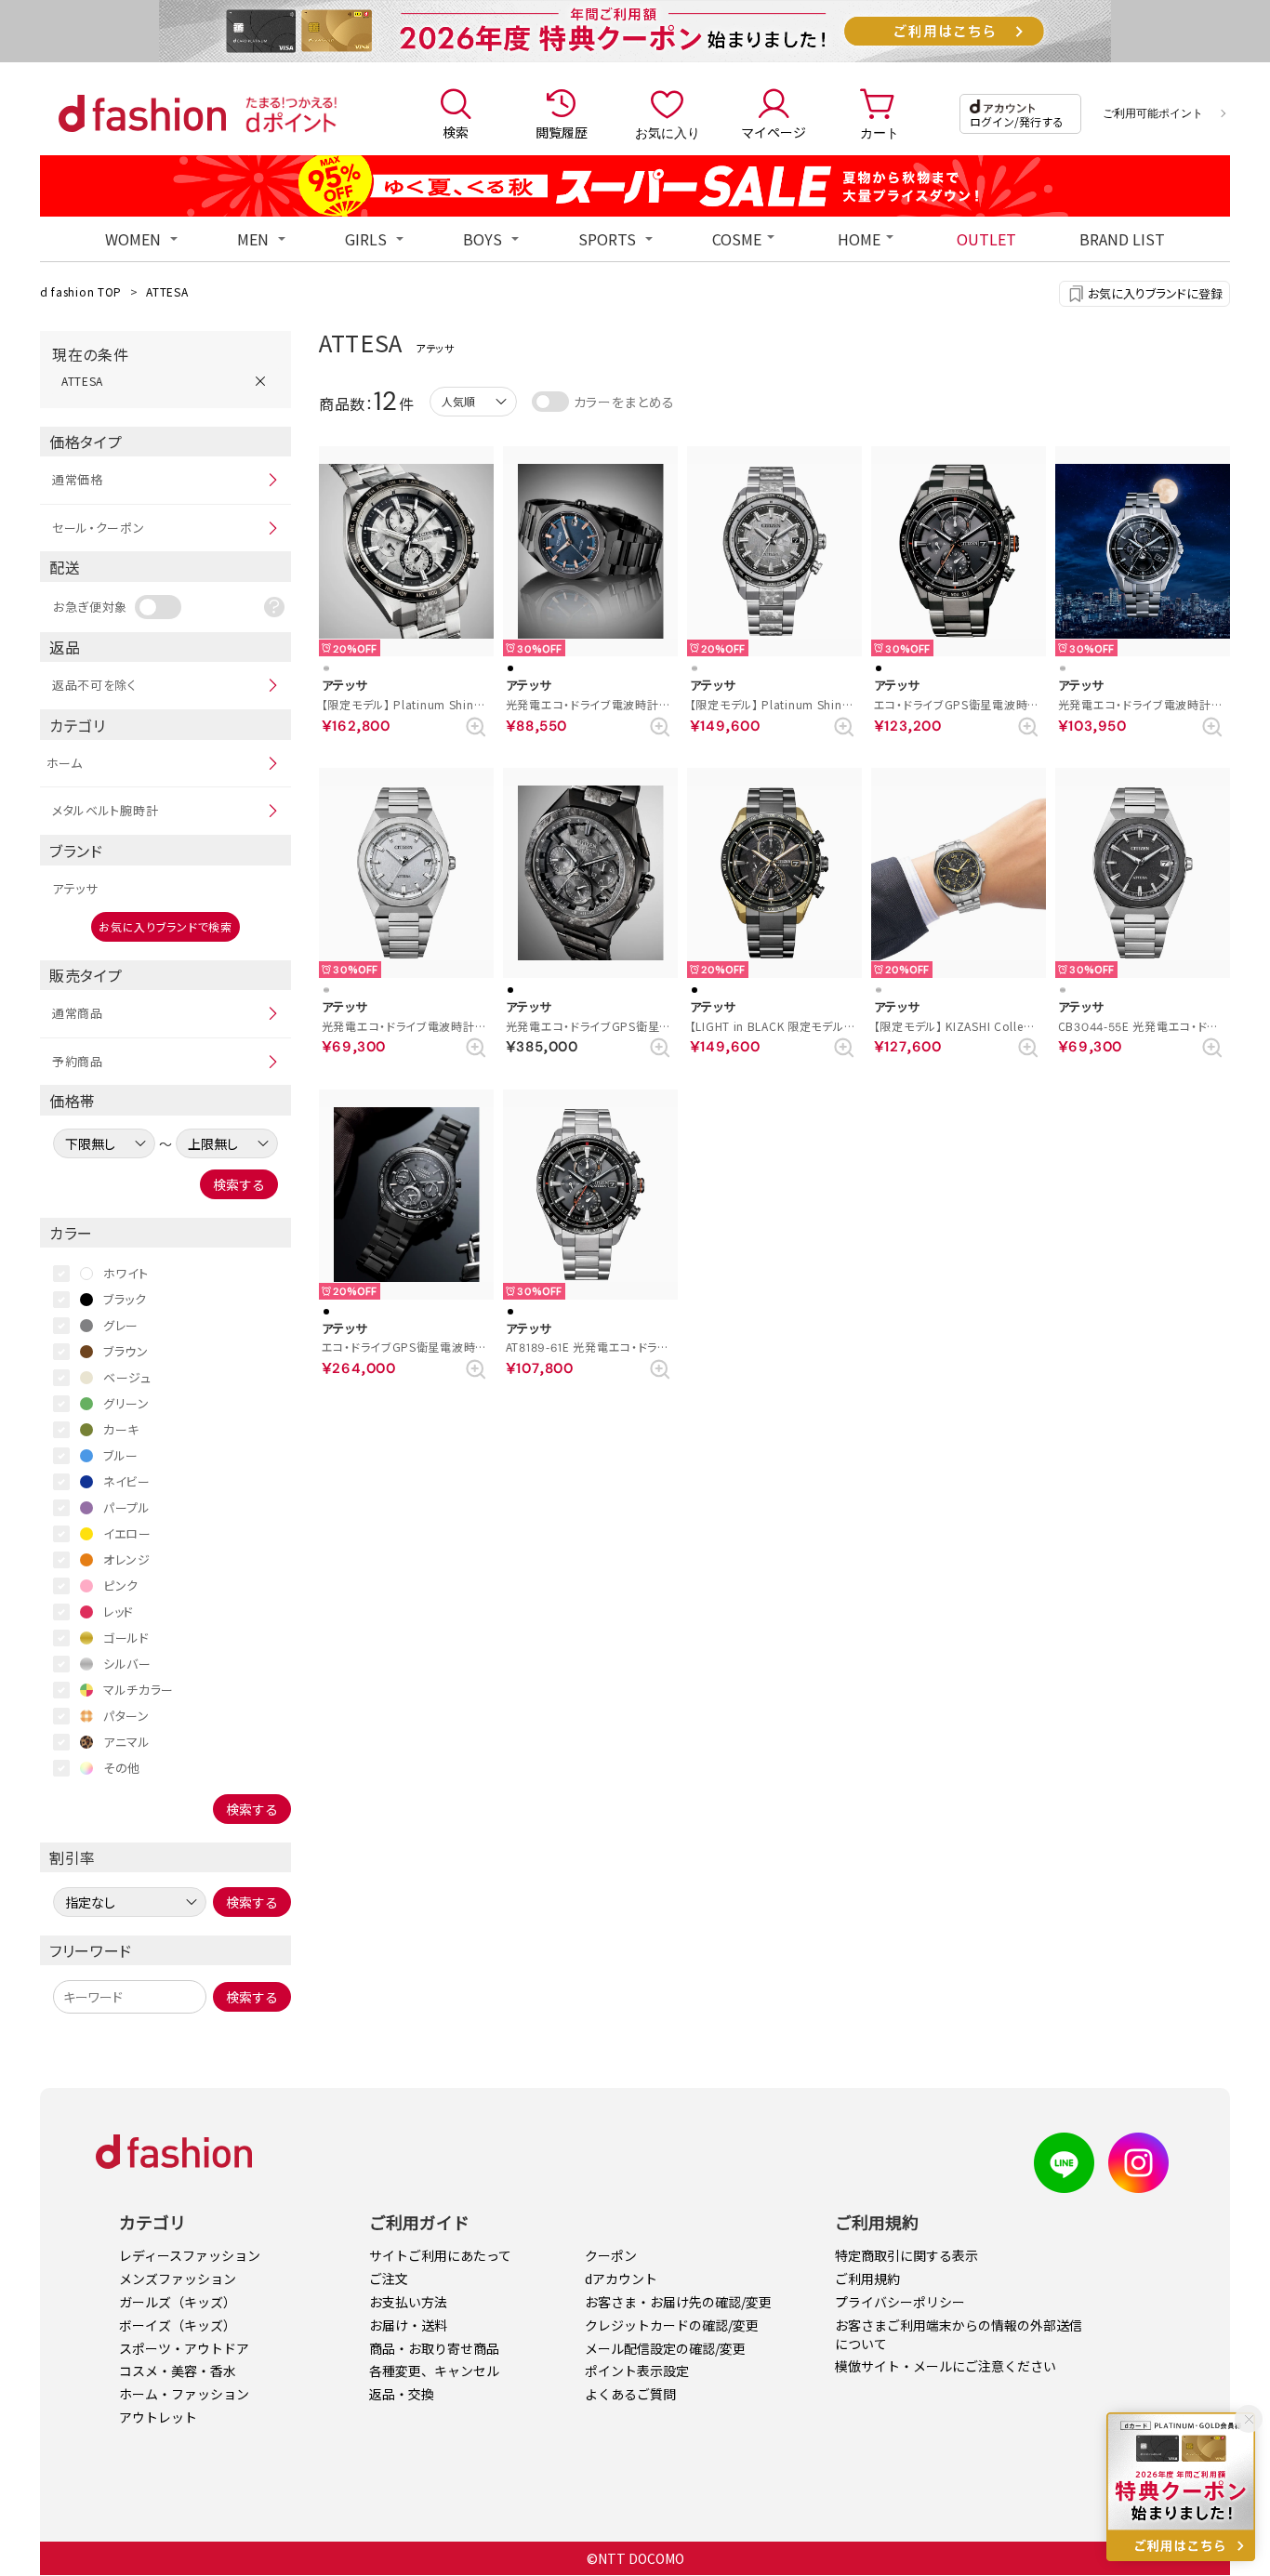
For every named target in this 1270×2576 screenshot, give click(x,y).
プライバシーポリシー (900, 2302)
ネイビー (127, 1481)
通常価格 (78, 479)
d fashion (142, 113)
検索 (456, 132)
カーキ (121, 1429)
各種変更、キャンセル (434, 2371)
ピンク (121, 1585)
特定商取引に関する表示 (906, 2255)
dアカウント (621, 2279)
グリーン (126, 1403)
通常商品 (78, 1013)
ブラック (125, 1299)
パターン (126, 1716)
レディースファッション (190, 2255)
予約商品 (78, 1061)
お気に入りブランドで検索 (165, 926)
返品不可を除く (94, 685)
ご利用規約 (867, 2279)
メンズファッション (178, 2279)
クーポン (611, 2255)
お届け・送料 (408, 2325)
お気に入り (668, 132)
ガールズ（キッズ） (178, 2302)
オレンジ (127, 1559)
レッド (119, 1612)
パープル (127, 1507)
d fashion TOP (81, 291)
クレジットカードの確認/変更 (672, 2325)
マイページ (774, 132)
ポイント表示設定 (637, 2371)
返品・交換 (402, 2394)
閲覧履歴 (562, 132)
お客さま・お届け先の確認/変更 (678, 2302)
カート (880, 132)
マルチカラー (139, 1690)
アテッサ (75, 888)
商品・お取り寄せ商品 (434, 2348)
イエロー (127, 1533)
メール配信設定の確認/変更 (665, 2348)
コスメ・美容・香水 (178, 2371)
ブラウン (126, 1351)
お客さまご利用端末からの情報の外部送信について (959, 2334)
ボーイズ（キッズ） (178, 2325)
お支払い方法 (408, 2302)
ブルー (121, 1455)
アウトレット (158, 2417)
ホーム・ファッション (184, 2394)
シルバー (127, 1664)
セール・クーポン (99, 528)
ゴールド (126, 1638)
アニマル (127, 1742)
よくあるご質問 (630, 2394)
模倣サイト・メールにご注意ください (946, 2366)
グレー (121, 1325)
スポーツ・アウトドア (184, 2348)
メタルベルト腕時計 (105, 810)
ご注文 (389, 2279)
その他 (122, 1768)
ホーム (65, 763)
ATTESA (167, 291)
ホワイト (126, 1273)
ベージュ (127, 1377)
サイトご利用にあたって (440, 2255)
